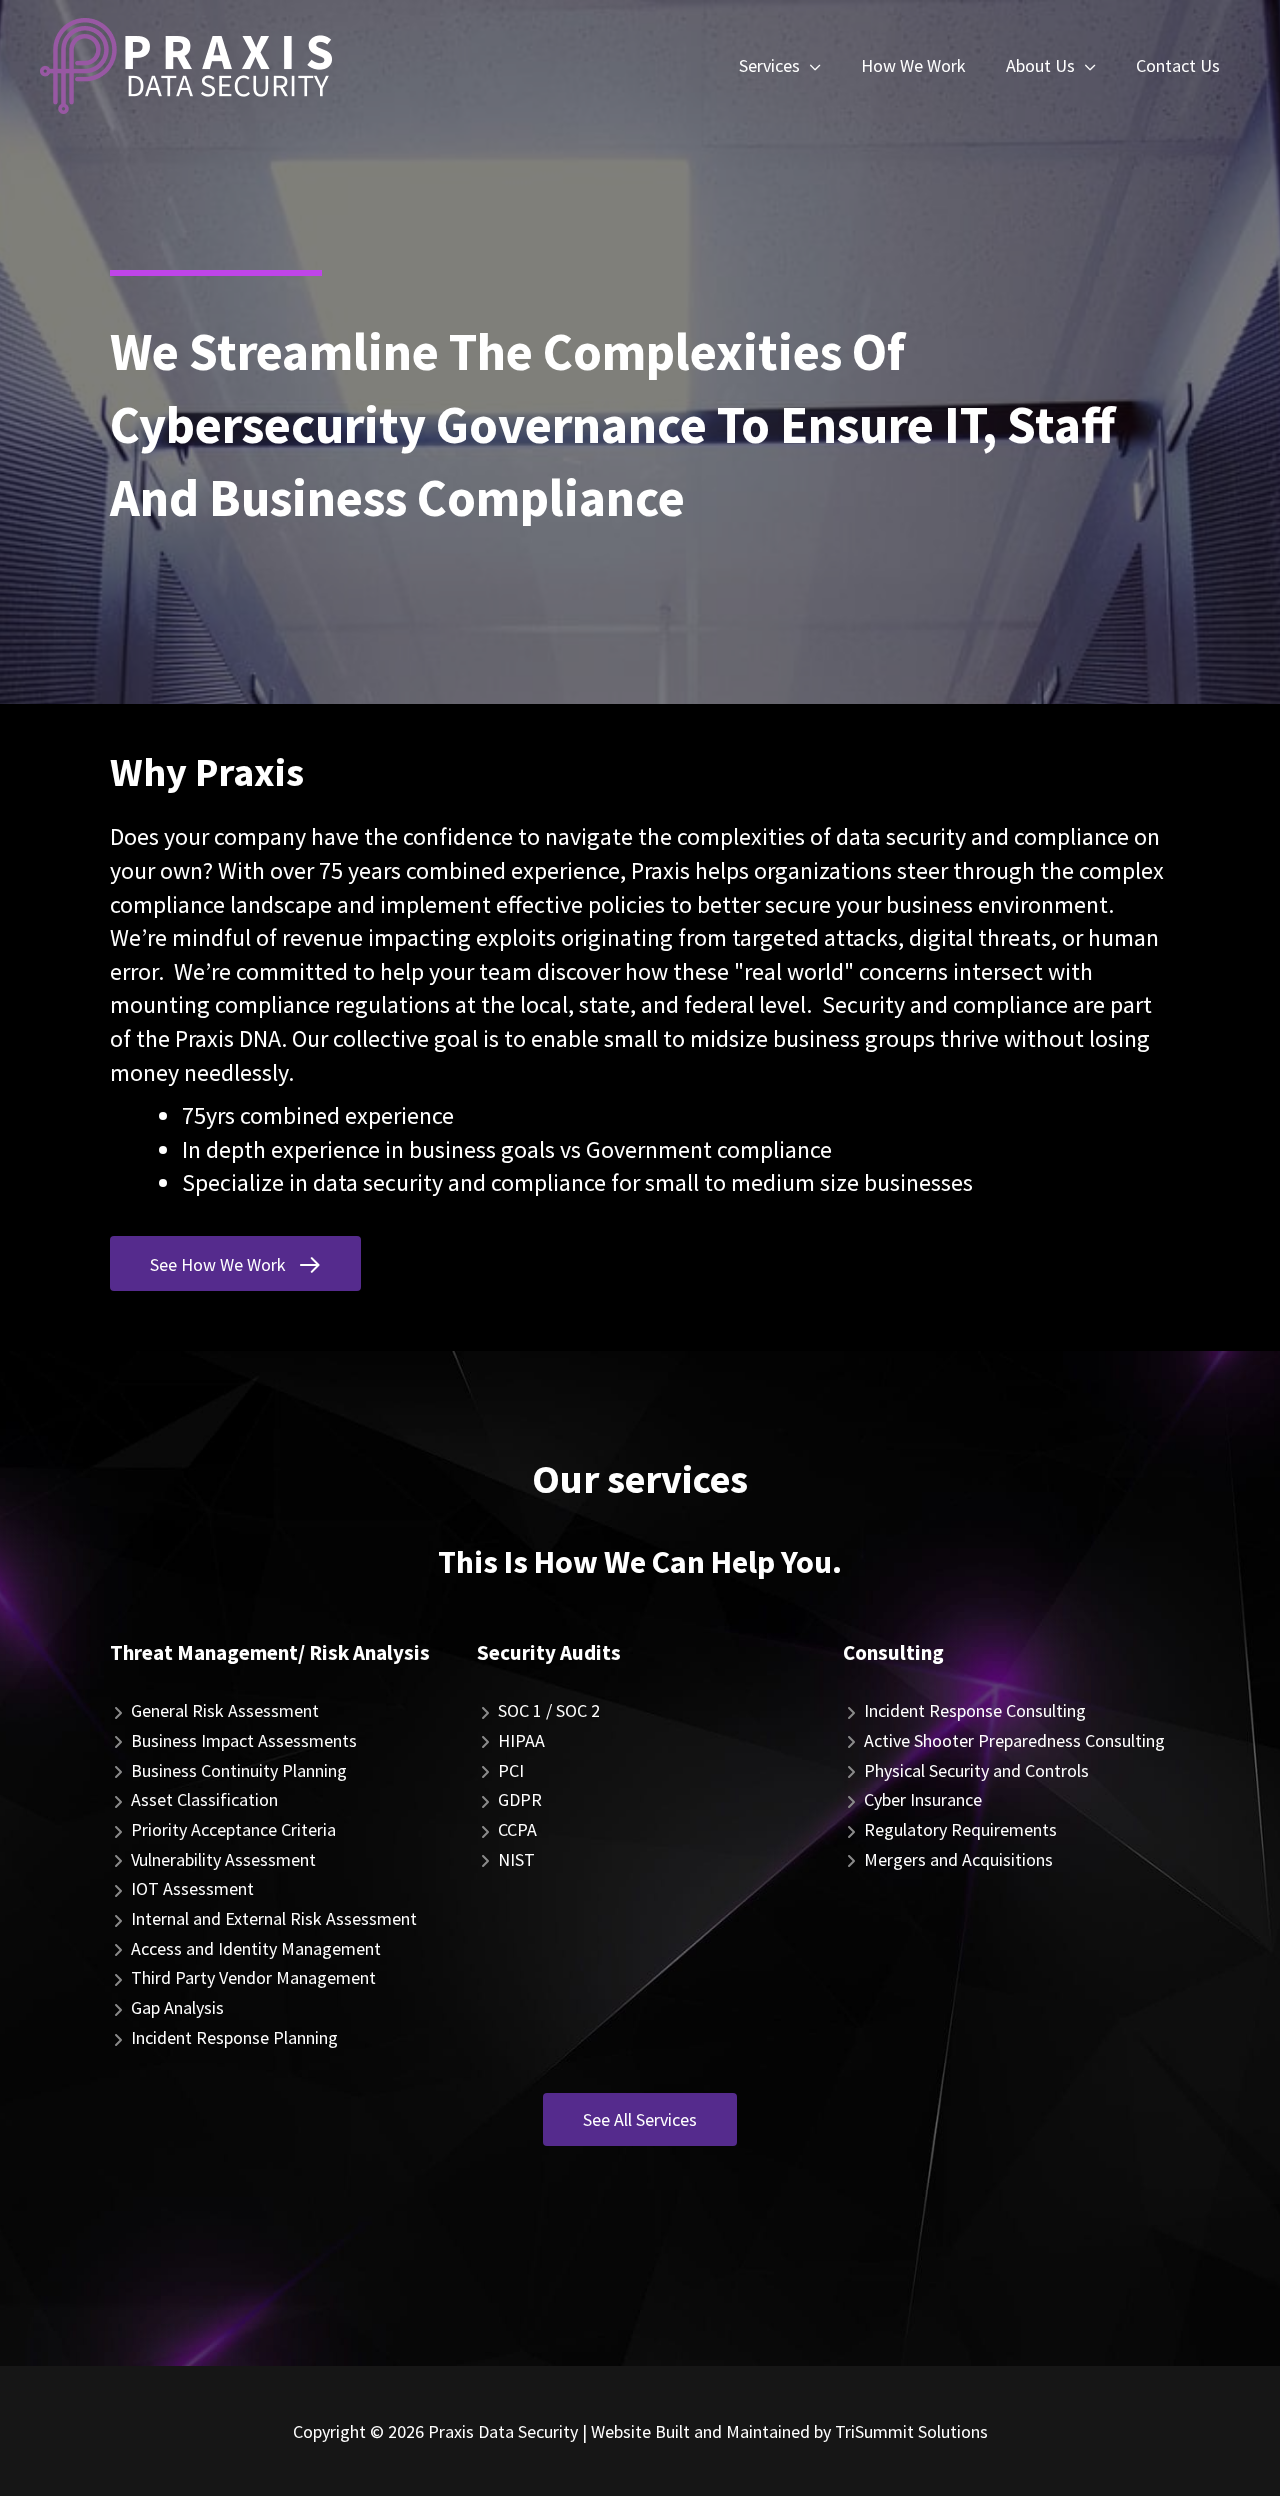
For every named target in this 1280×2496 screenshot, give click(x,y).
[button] (235, 1263)
